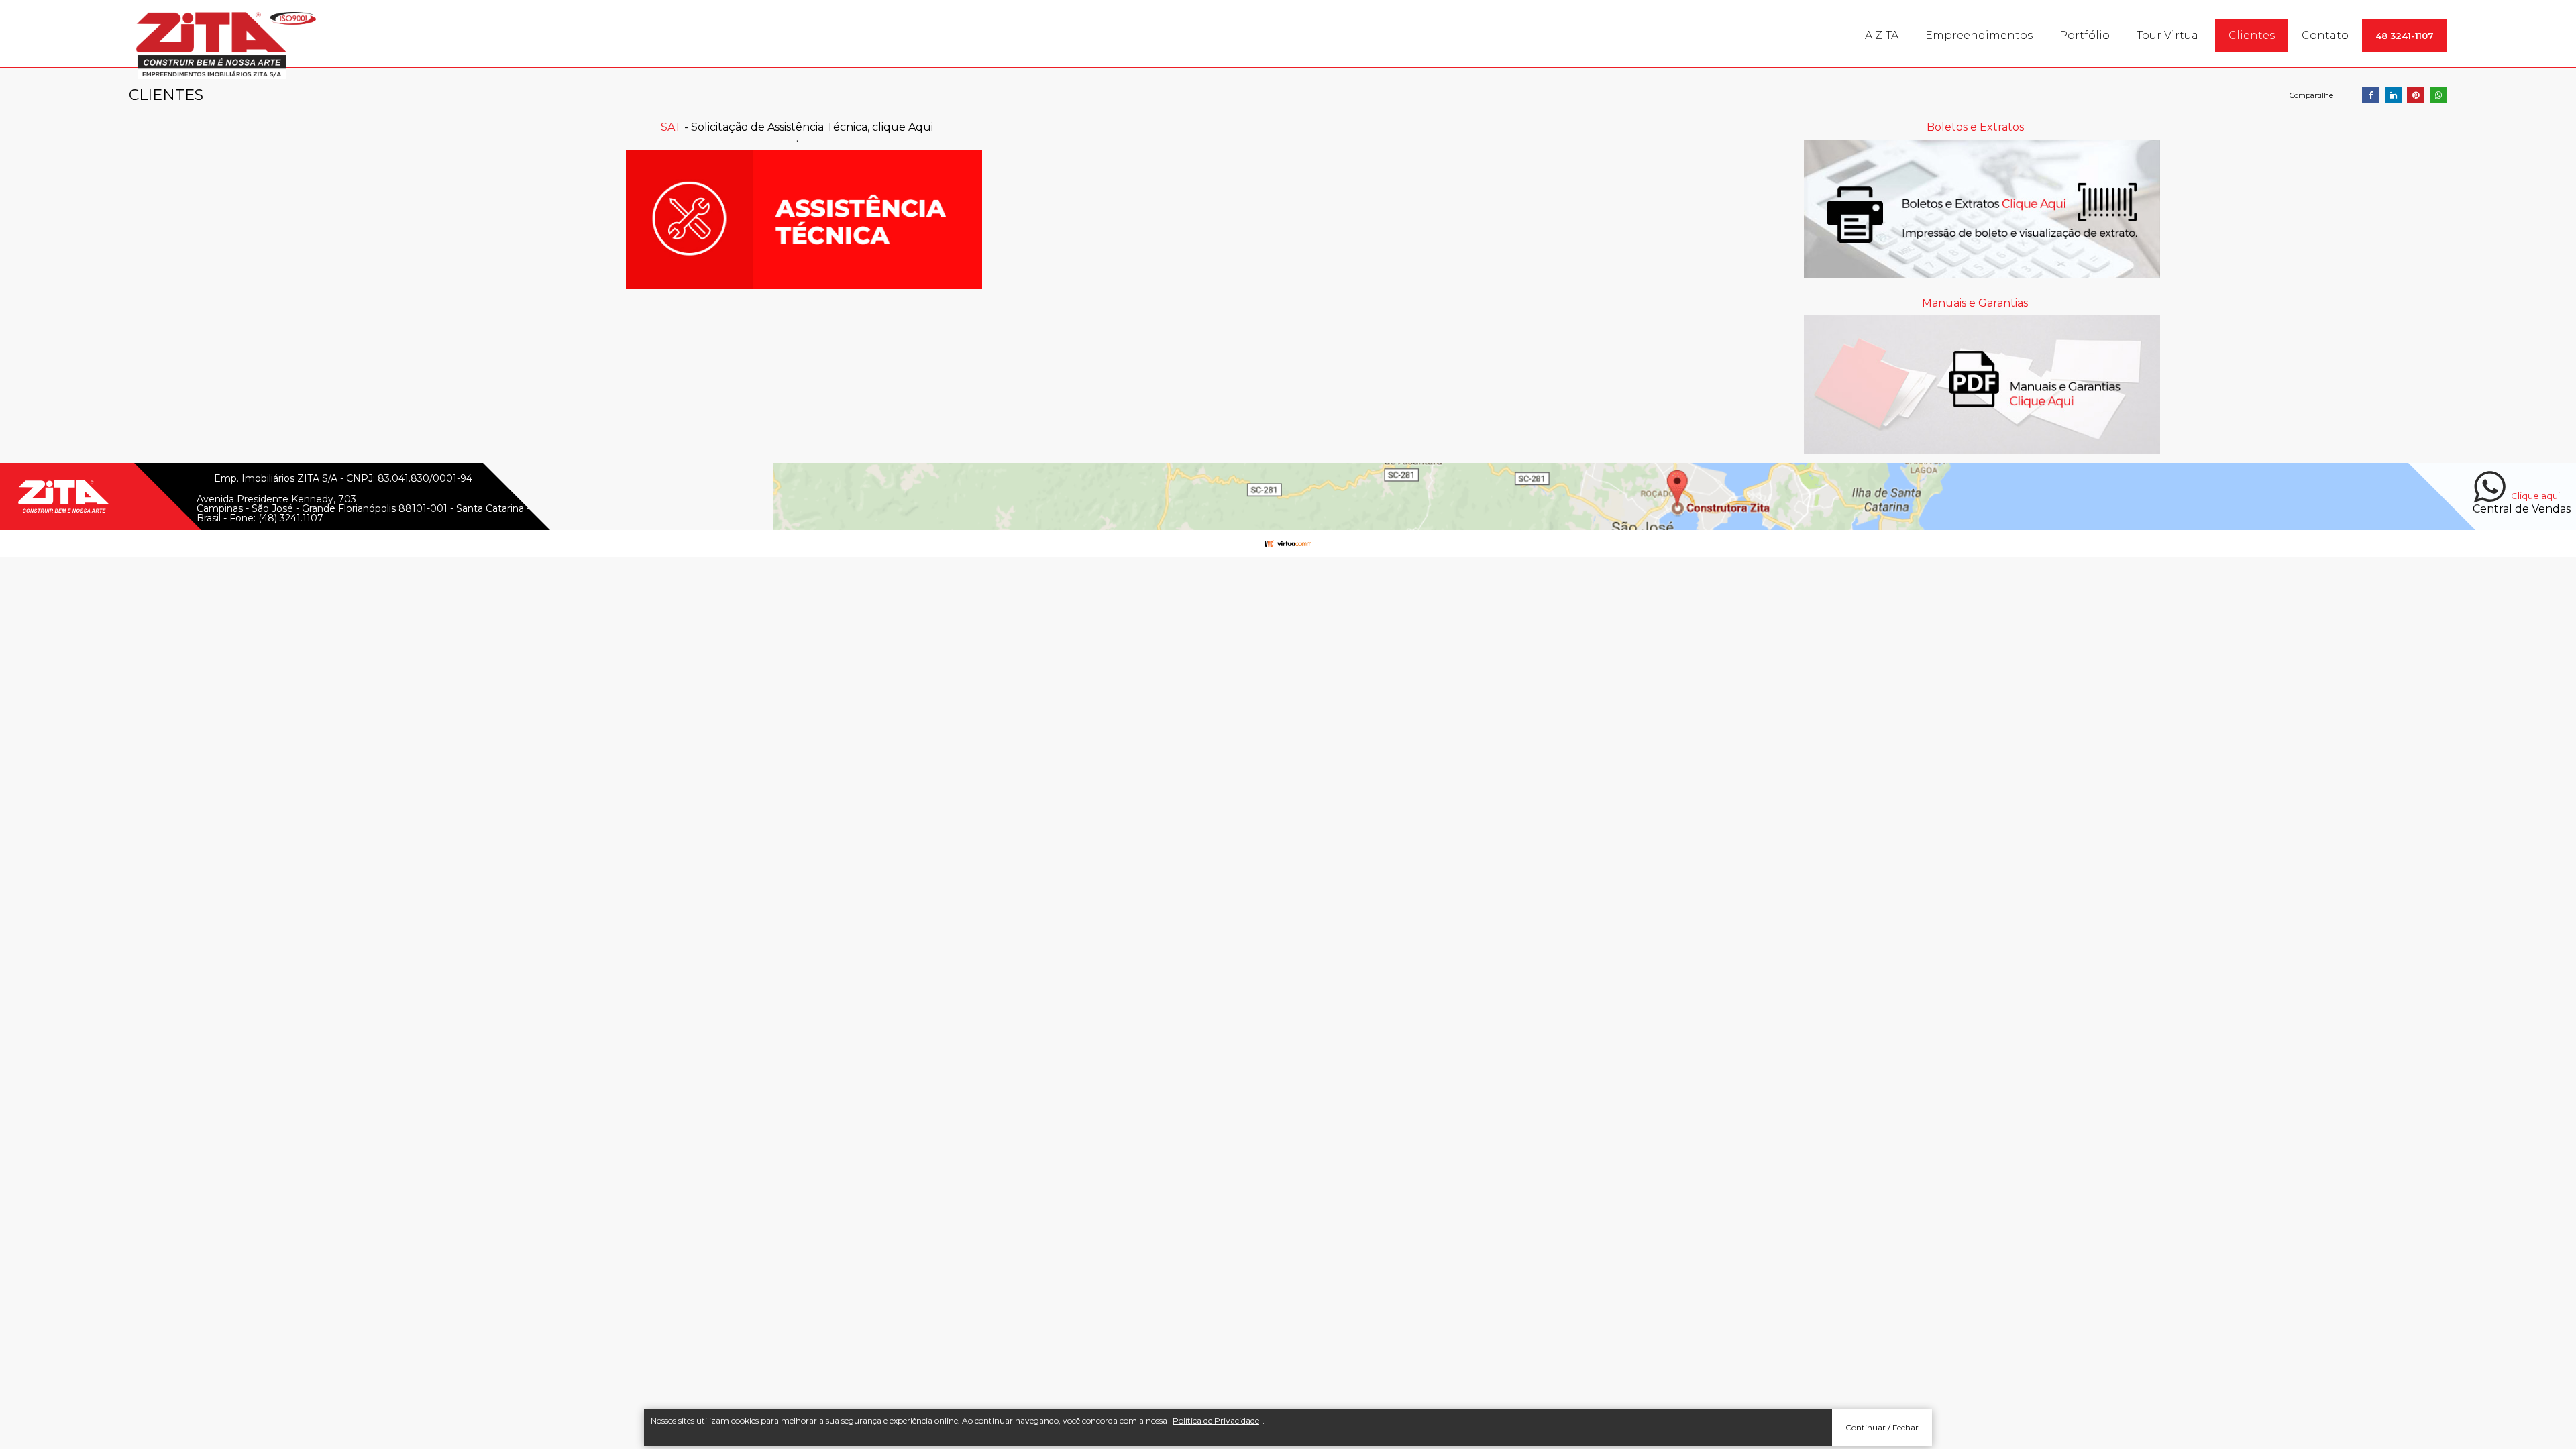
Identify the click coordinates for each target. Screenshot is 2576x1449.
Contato (2325, 35)
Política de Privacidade (1216, 1420)
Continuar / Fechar (1882, 1427)
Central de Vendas (2522, 509)
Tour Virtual (2169, 35)
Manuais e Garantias (1975, 303)
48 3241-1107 (2405, 36)
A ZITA (1882, 35)
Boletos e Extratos (1975, 127)
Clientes (2252, 35)
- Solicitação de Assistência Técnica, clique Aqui (797, 127)
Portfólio (2085, 35)
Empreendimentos (1979, 35)
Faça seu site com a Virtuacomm (1288, 543)
